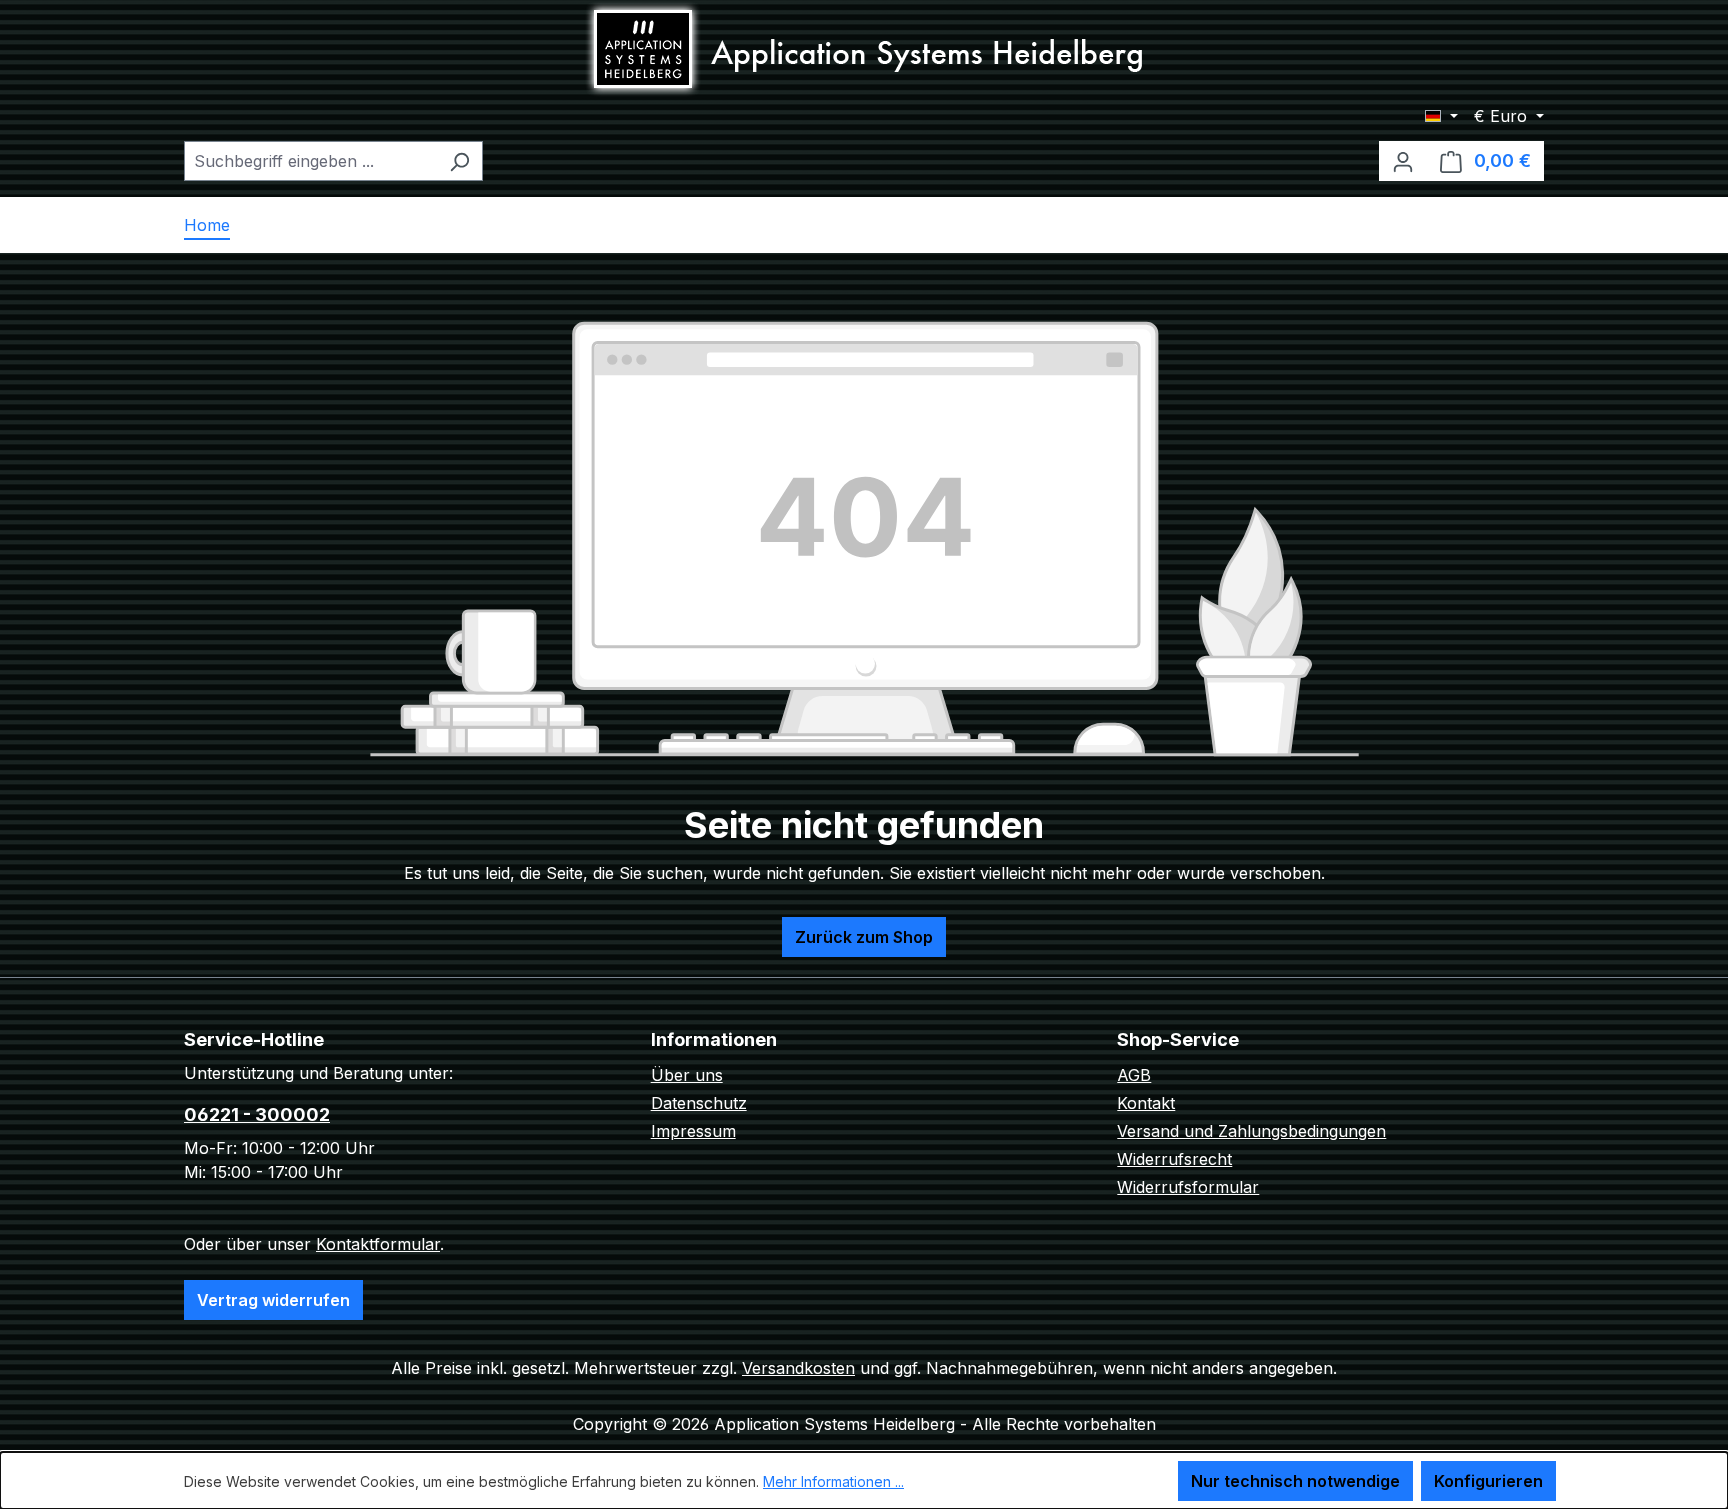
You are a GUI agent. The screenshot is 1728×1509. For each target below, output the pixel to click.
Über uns (687, 1075)
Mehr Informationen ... (833, 1481)
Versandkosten (798, 1368)
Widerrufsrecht (1174, 1159)
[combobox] (310, 161)
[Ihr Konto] (1403, 161)
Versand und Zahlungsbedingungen (1251, 1131)
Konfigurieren (1488, 1481)
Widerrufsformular (1188, 1187)
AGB (1134, 1075)
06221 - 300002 (257, 1114)
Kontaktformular (378, 1244)
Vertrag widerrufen (273, 1300)
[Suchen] (459, 161)
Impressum (693, 1131)
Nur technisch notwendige (1295, 1481)
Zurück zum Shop (864, 937)
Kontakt (1146, 1103)
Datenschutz (699, 1103)
